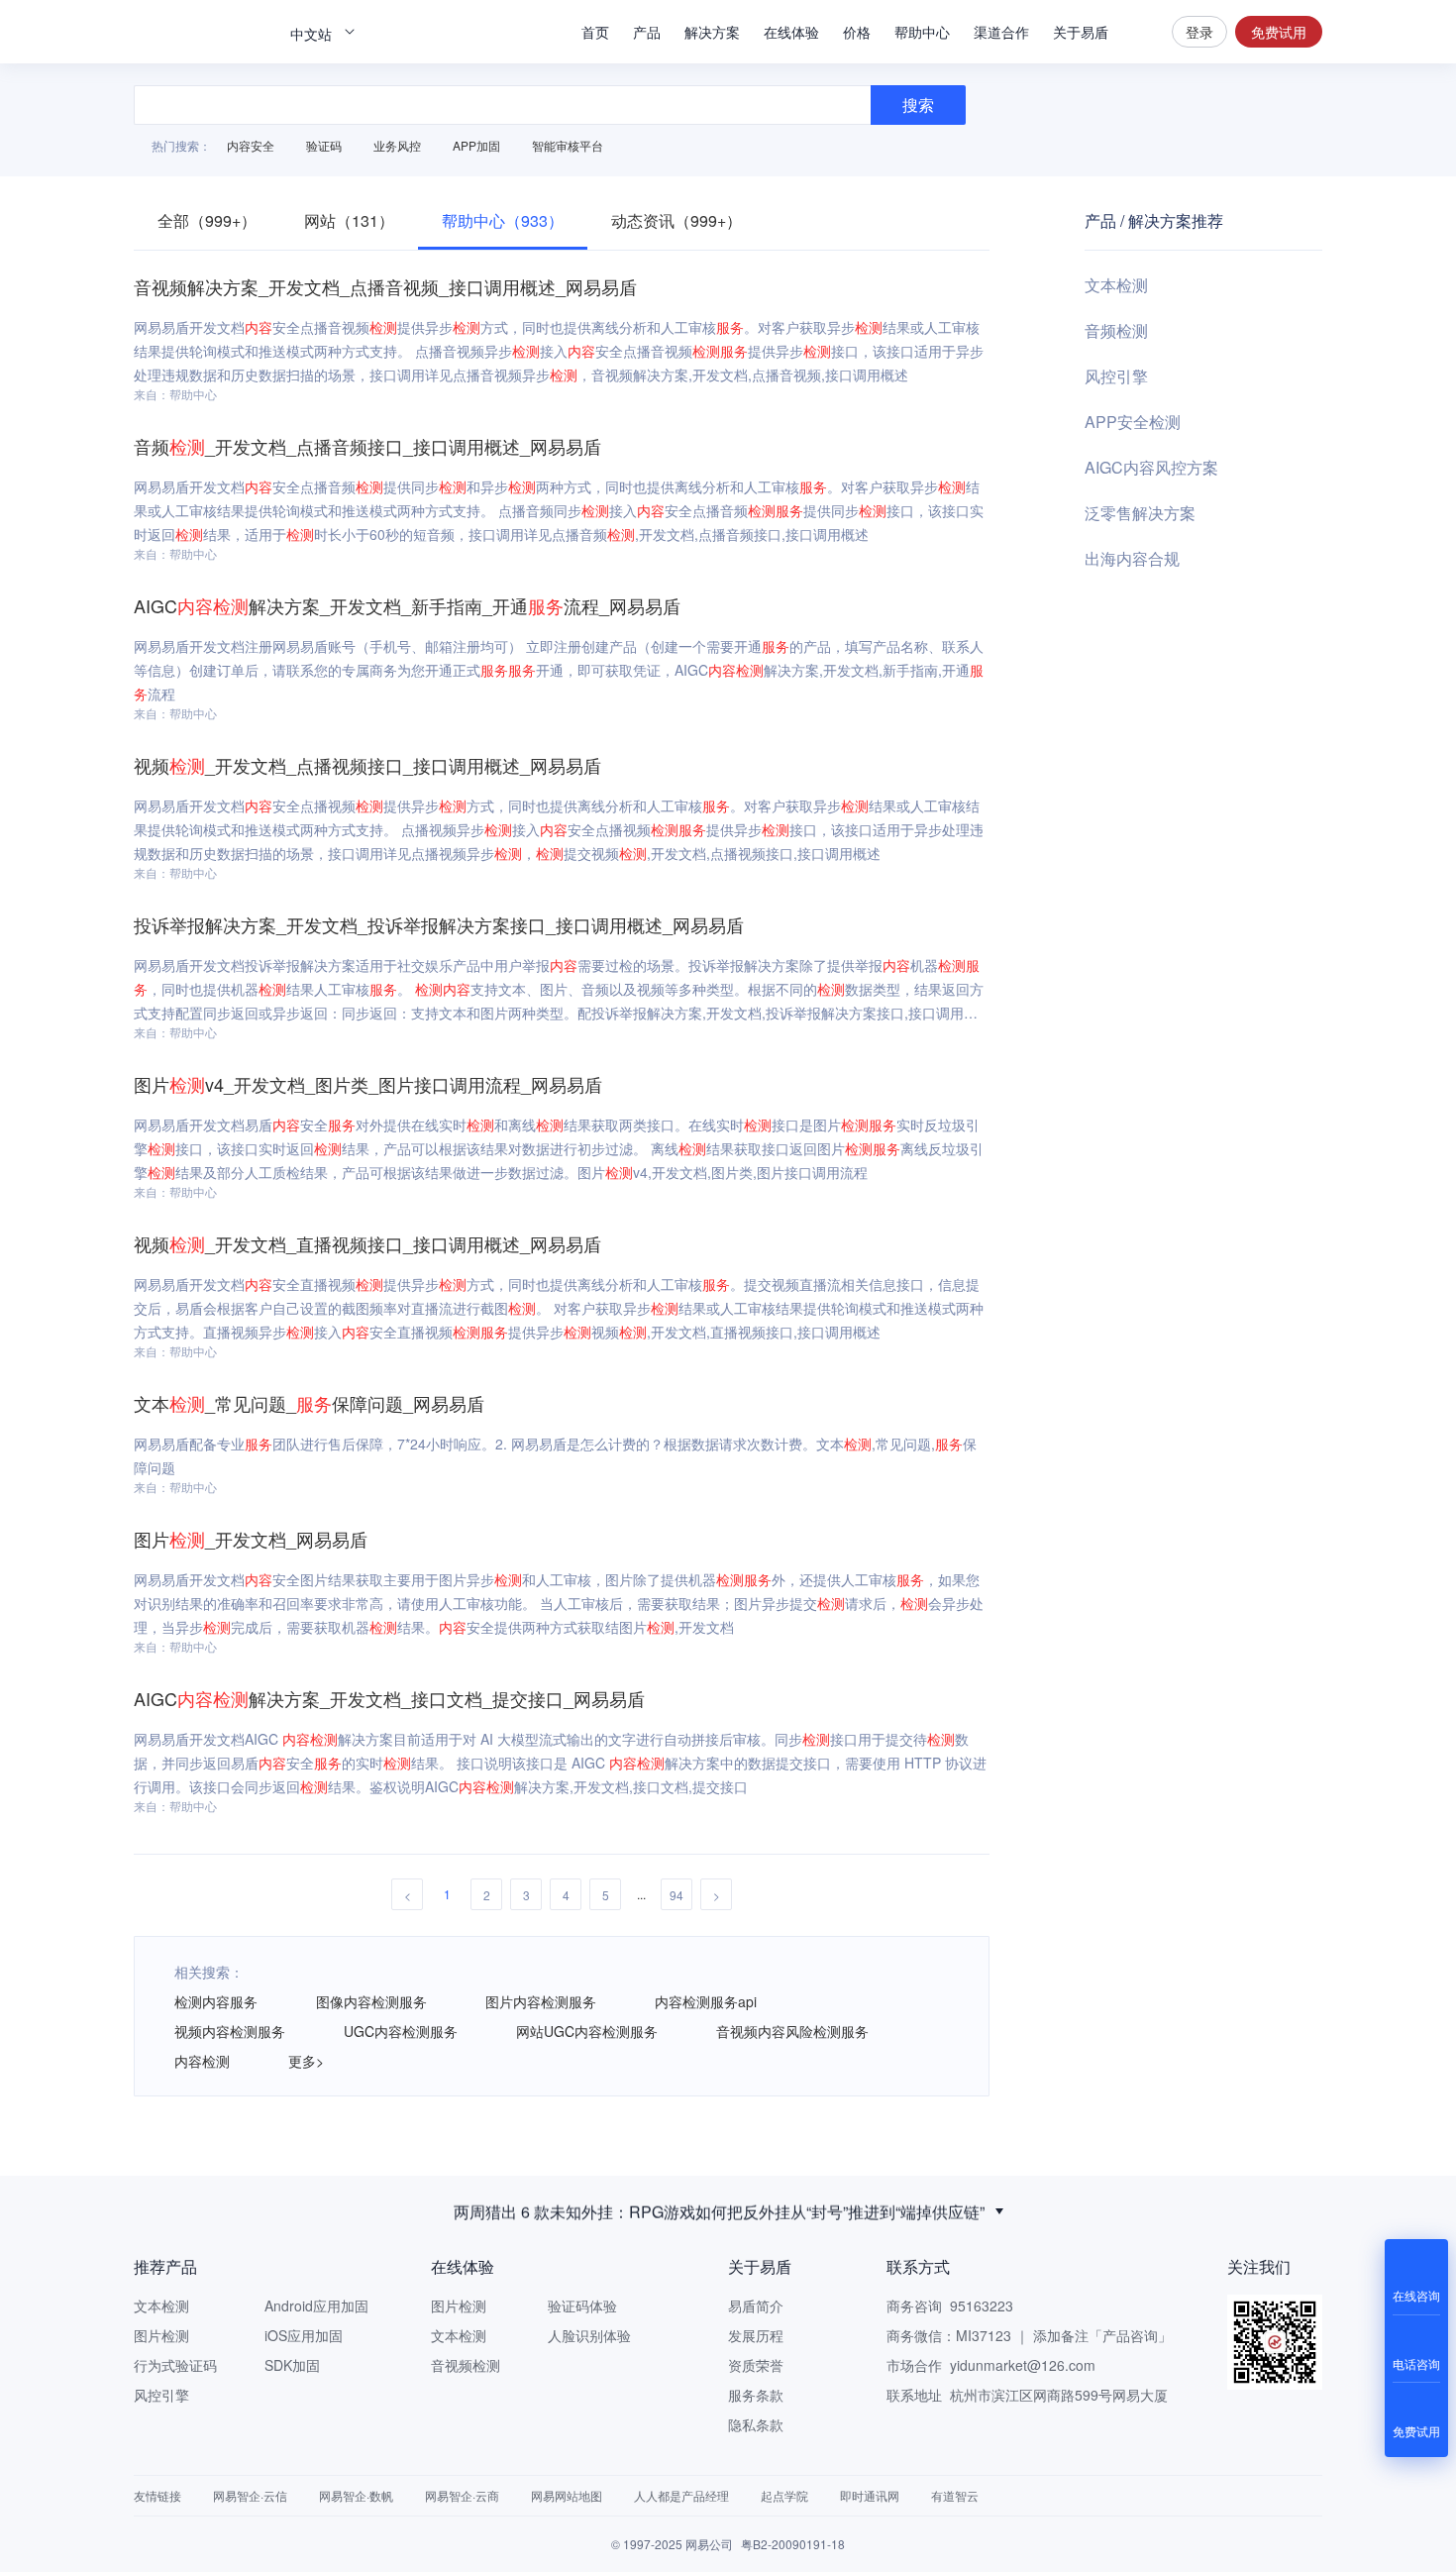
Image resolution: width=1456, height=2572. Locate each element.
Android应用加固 (316, 2305)
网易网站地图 (567, 2495)
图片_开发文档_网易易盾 (251, 1539)
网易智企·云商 (462, 2495)
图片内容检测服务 (541, 2001)
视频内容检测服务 (230, 2031)
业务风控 (397, 145)
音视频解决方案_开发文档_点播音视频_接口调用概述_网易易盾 (385, 286)
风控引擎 (1116, 376)
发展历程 (756, 2335)
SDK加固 (292, 2365)
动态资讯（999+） (676, 220)
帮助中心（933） (503, 220)
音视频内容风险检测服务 (792, 2031)
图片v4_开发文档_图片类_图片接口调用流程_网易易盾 (368, 1084)
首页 (595, 32)
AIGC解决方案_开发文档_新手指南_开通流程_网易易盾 (407, 605)
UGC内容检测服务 (401, 2031)
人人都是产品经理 (681, 2495)
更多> (306, 2061)
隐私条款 (756, 2424)
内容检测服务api (706, 2001)
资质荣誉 (756, 2365)
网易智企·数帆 (356, 2495)
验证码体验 (582, 2305)
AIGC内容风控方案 (1151, 467)
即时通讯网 (870, 2495)
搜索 (1140, 32)
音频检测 (1116, 330)
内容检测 (202, 2061)
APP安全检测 (1133, 422)
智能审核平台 (568, 145)
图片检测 (161, 2335)
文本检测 (1116, 285)
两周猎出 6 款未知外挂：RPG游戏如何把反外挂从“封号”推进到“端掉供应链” (719, 2211)
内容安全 (251, 145)
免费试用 (1279, 32)
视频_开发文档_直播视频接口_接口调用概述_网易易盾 (367, 1243)
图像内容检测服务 (371, 2001)
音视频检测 (466, 2365)
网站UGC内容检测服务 (587, 2031)
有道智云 (955, 2495)
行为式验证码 (175, 2365)
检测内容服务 (216, 2001)
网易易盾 (203, 32)
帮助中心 (922, 32)
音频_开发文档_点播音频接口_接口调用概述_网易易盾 (367, 446)
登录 (1199, 32)
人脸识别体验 (589, 2335)
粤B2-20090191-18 (793, 2544)
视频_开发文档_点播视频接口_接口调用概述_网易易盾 (367, 765)
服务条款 (756, 2395)
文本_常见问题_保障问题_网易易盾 (309, 1403)
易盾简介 (756, 2305)
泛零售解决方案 (1140, 513)
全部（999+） (207, 220)
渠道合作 (1001, 32)
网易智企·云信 (250, 2495)
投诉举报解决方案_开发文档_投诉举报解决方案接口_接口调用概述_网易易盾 (439, 924)
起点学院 (784, 2495)
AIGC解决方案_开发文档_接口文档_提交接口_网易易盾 (389, 1698)
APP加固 (476, 145)
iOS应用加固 (304, 2335)
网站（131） (349, 220)
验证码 (324, 145)
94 (676, 1895)
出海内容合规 (1132, 558)
